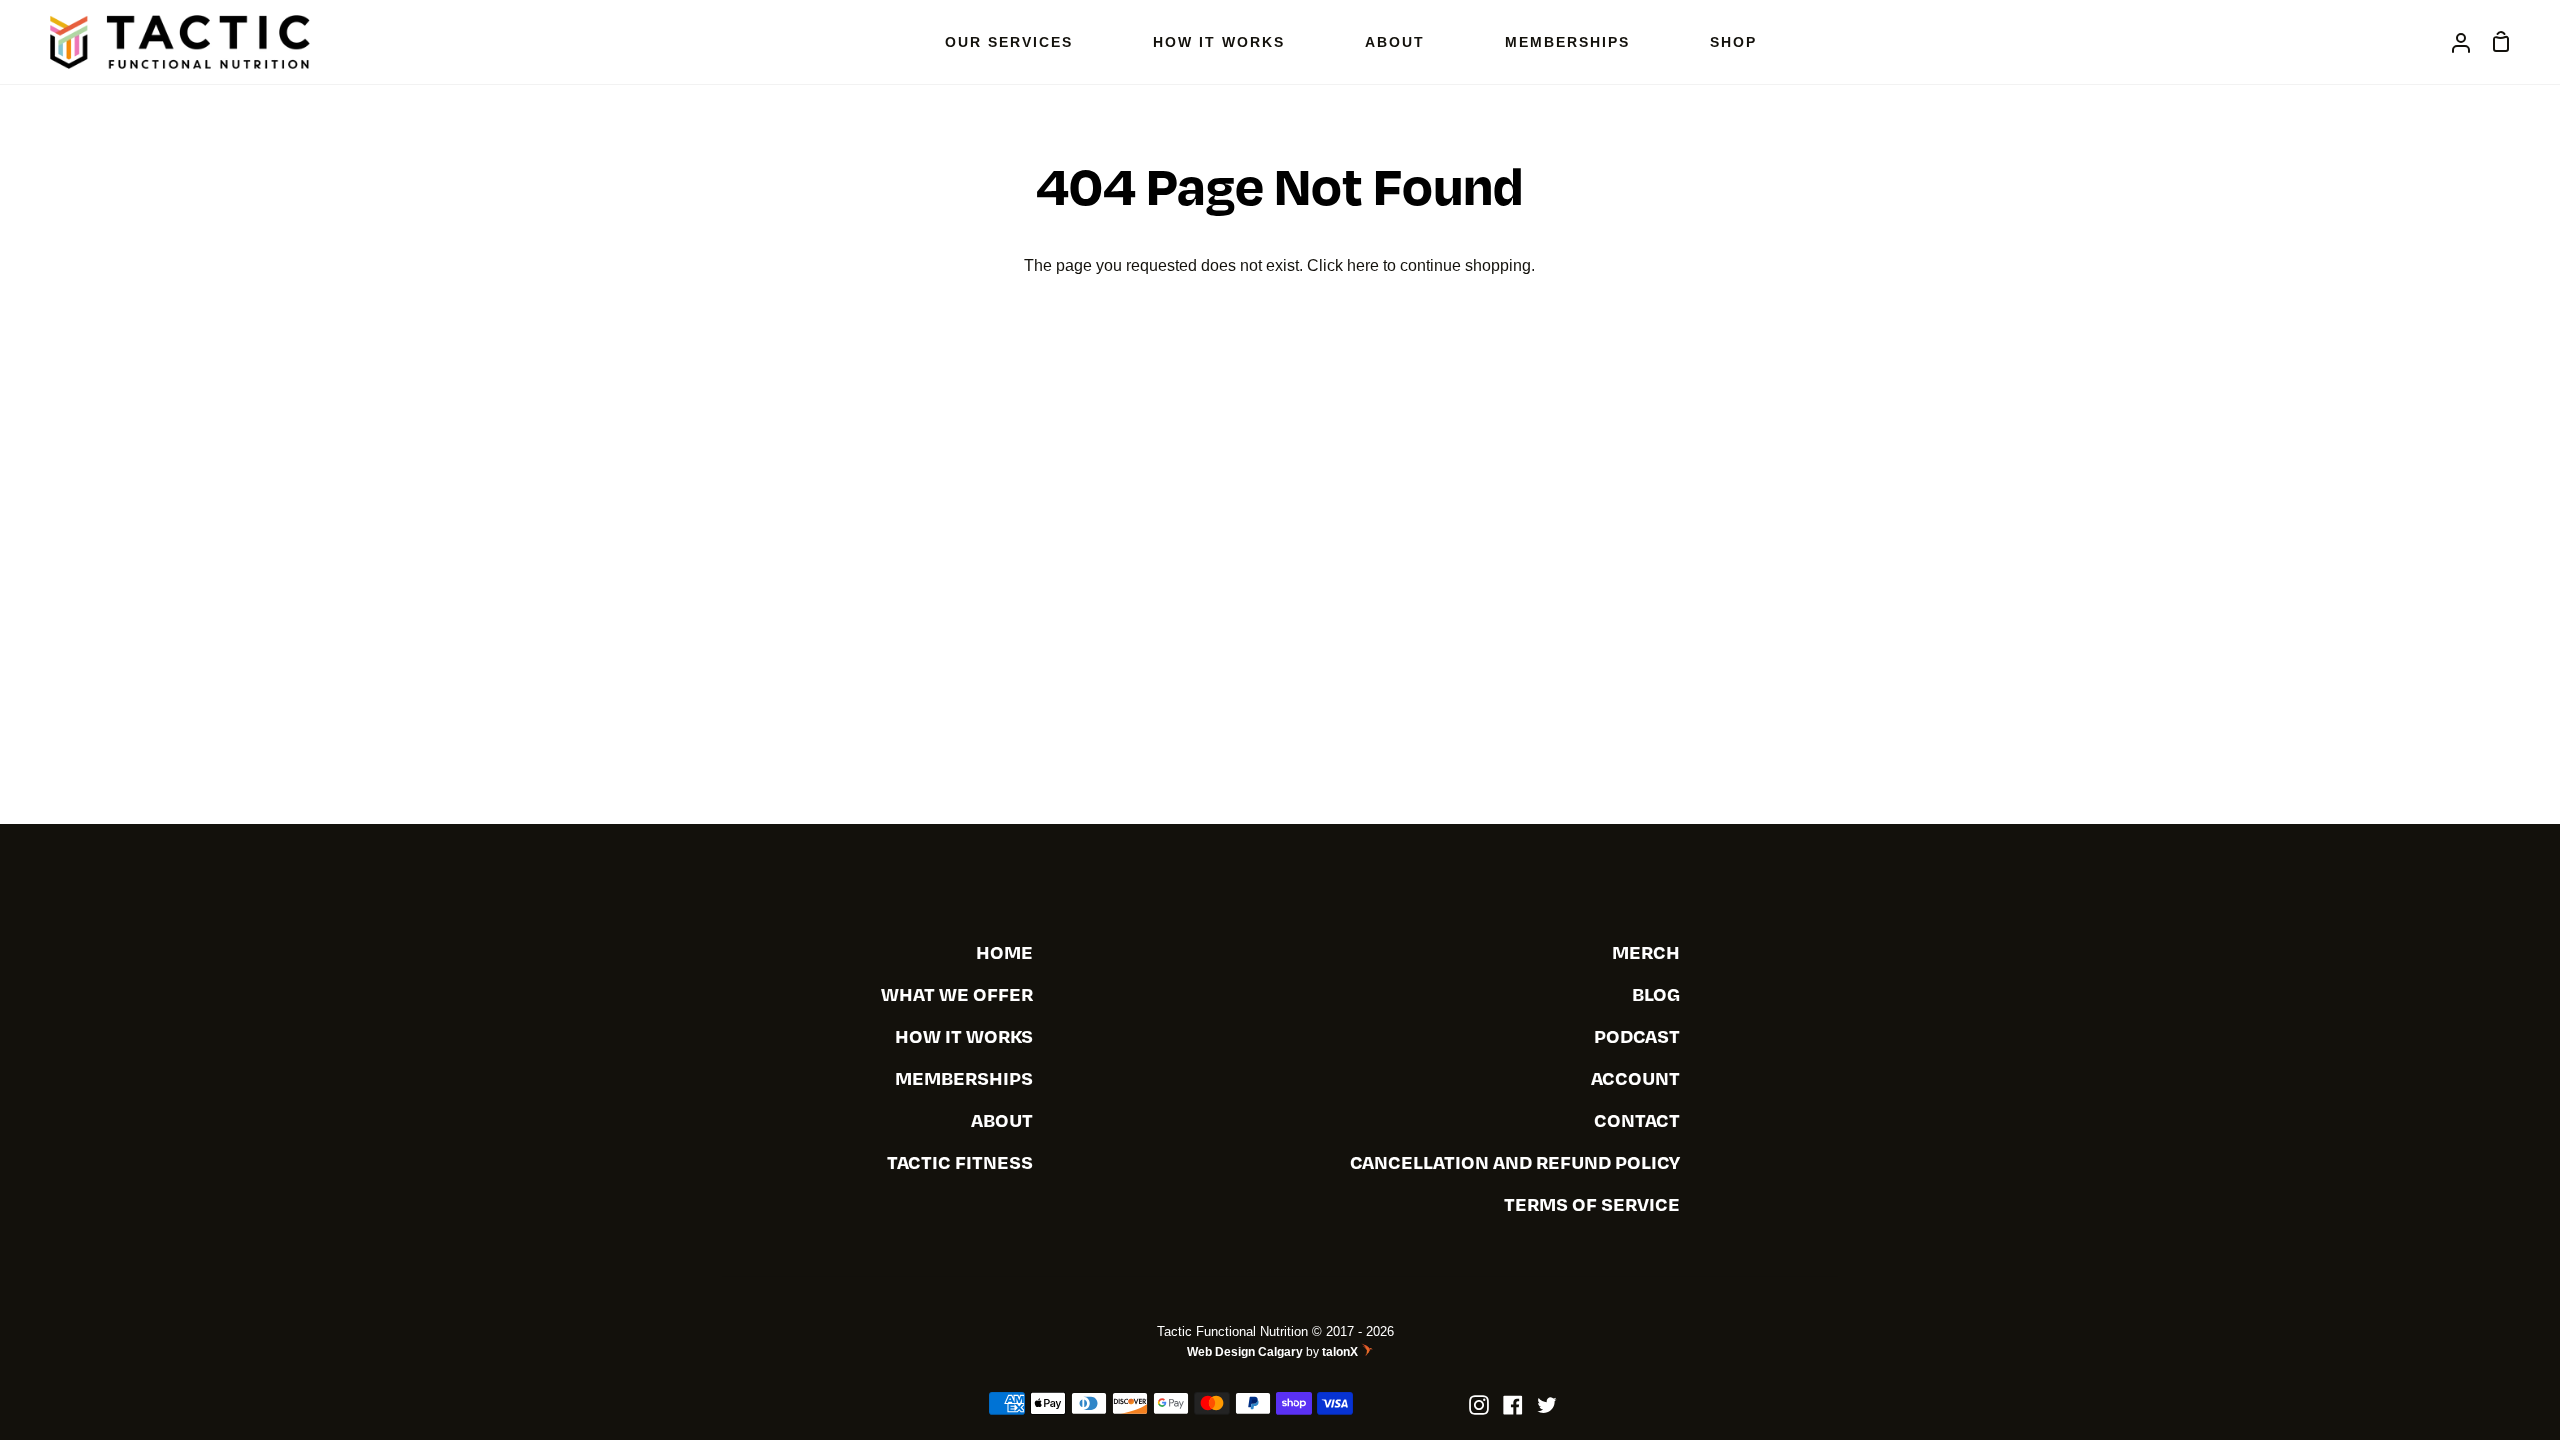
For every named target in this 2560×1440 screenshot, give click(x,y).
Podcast (1637, 1035)
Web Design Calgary (1245, 1352)
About (1002, 1119)
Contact (1637, 1119)
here (1363, 265)
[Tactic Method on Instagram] (1479, 1405)
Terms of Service (1592, 1203)
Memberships (964, 1077)
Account (1635, 1077)
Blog (1656, 993)
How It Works (964, 1035)
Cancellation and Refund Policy (1515, 1161)
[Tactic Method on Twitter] (1547, 1405)
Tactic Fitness (960, 1161)
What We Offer (957, 993)
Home (1004, 951)
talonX (1341, 1352)
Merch (1646, 951)
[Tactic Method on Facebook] (1513, 1405)
